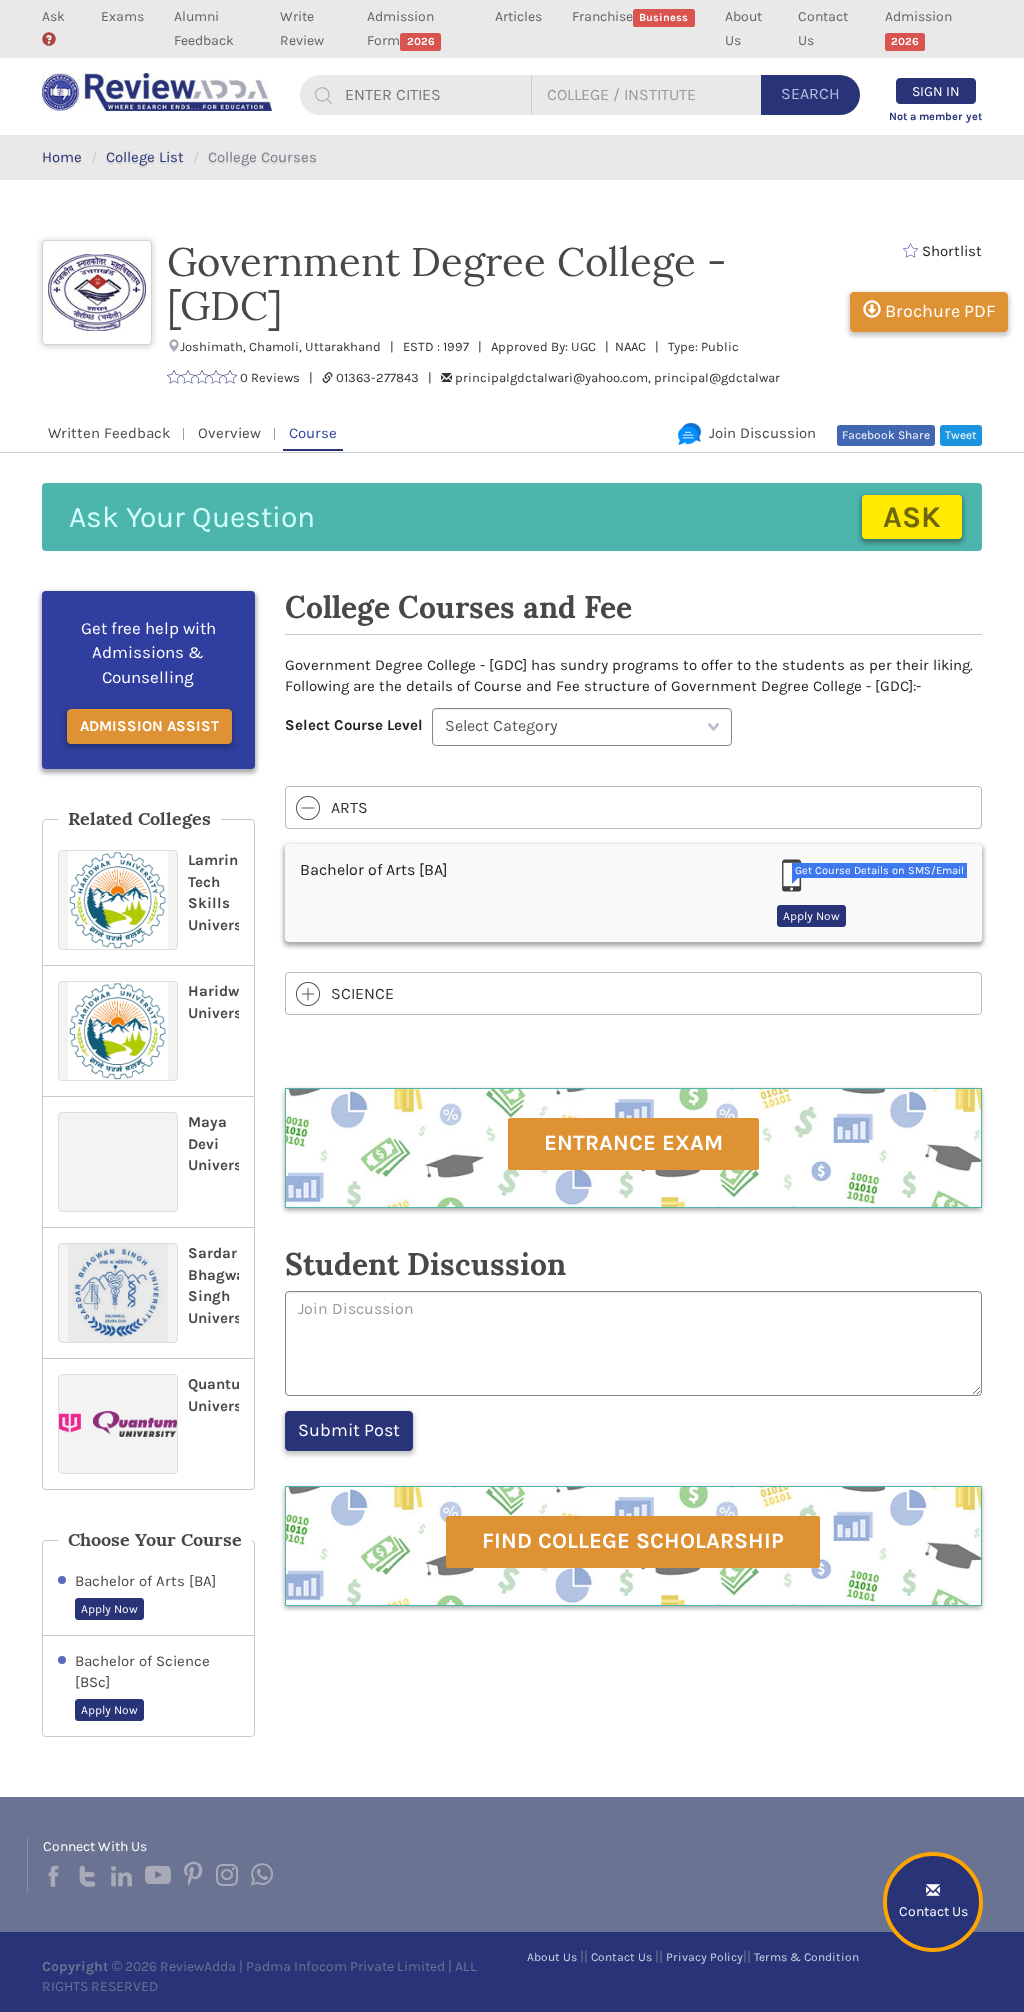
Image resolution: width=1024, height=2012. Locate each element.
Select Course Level (354, 725)
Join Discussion (758, 433)
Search (810, 93)
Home (62, 157)
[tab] (634, 808)
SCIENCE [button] (362, 993)
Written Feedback (109, 433)
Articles (518, 16)
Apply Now (109, 1609)
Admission (918, 28)
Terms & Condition (806, 1957)
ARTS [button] (349, 807)
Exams (122, 16)
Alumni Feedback (204, 28)
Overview (229, 433)
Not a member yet (935, 116)
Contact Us (823, 28)
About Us (743, 28)
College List (145, 157)
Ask (53, 16)
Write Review (302, 28)
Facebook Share (886, 435)
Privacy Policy (704, 1957)
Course (313, 433)
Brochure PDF (938, 311)
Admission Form (400, 28)
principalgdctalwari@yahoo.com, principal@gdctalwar (617, 377)
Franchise (630, 16)
